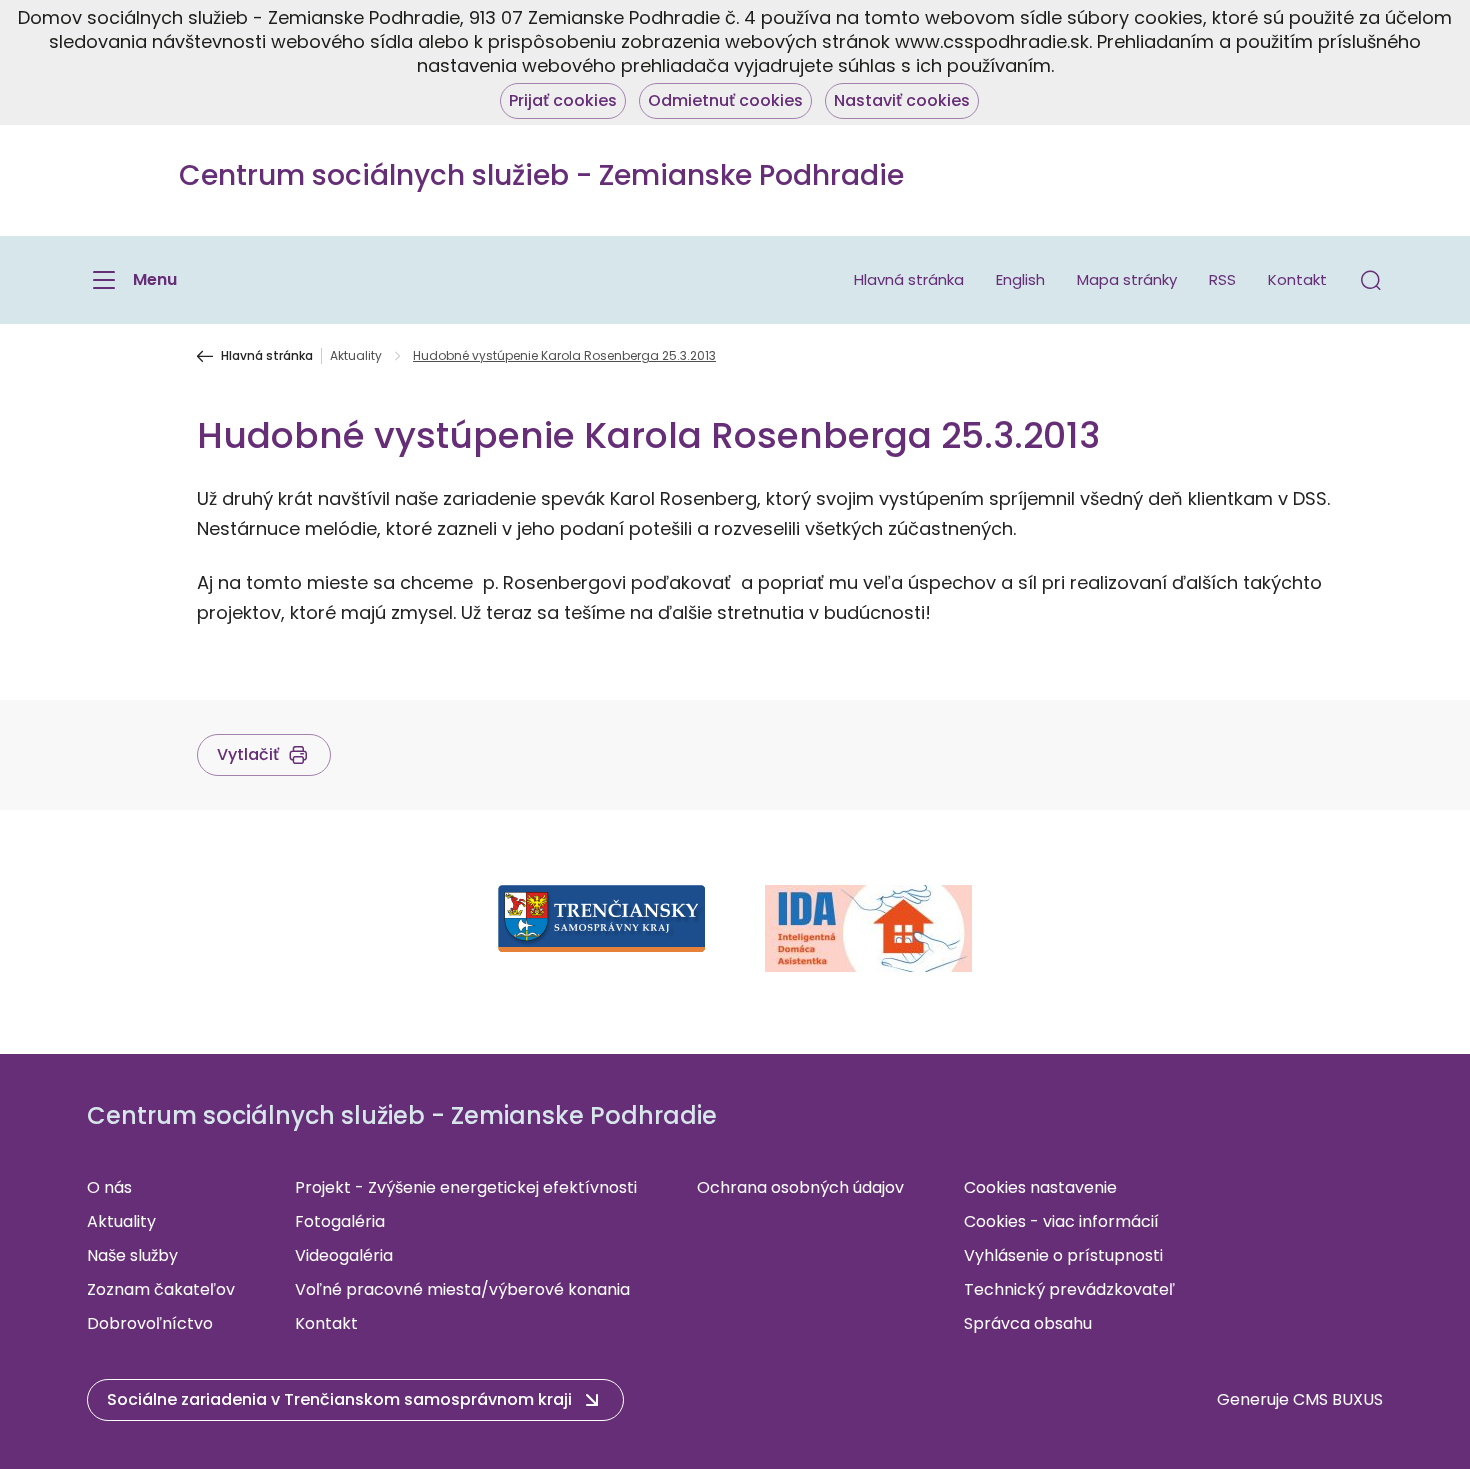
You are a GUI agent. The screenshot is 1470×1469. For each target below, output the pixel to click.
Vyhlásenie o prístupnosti (1063, 1255)
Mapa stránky (1127, 279)
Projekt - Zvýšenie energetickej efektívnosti (466, 1187)
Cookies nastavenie (1040, 1187)
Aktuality (356, 356)
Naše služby (132, 1255)
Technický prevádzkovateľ (1069, 1289)
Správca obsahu (1028, 1323)
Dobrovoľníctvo (150, 1323)
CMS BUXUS (1338, 1399)
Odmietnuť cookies (725, 100)
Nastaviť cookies (902, 100)
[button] (1371, 280)
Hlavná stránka (909, 279)
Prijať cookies (563, 100)
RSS (1222, 279)
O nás (109, 1187)
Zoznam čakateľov (161, 1289)
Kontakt (1297, 279)
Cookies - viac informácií (1061, 1221)
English (1020, 279)
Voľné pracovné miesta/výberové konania (462, 1289)
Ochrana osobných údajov (800, 1187)
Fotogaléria (340, 1221)
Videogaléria (344, 1255)
